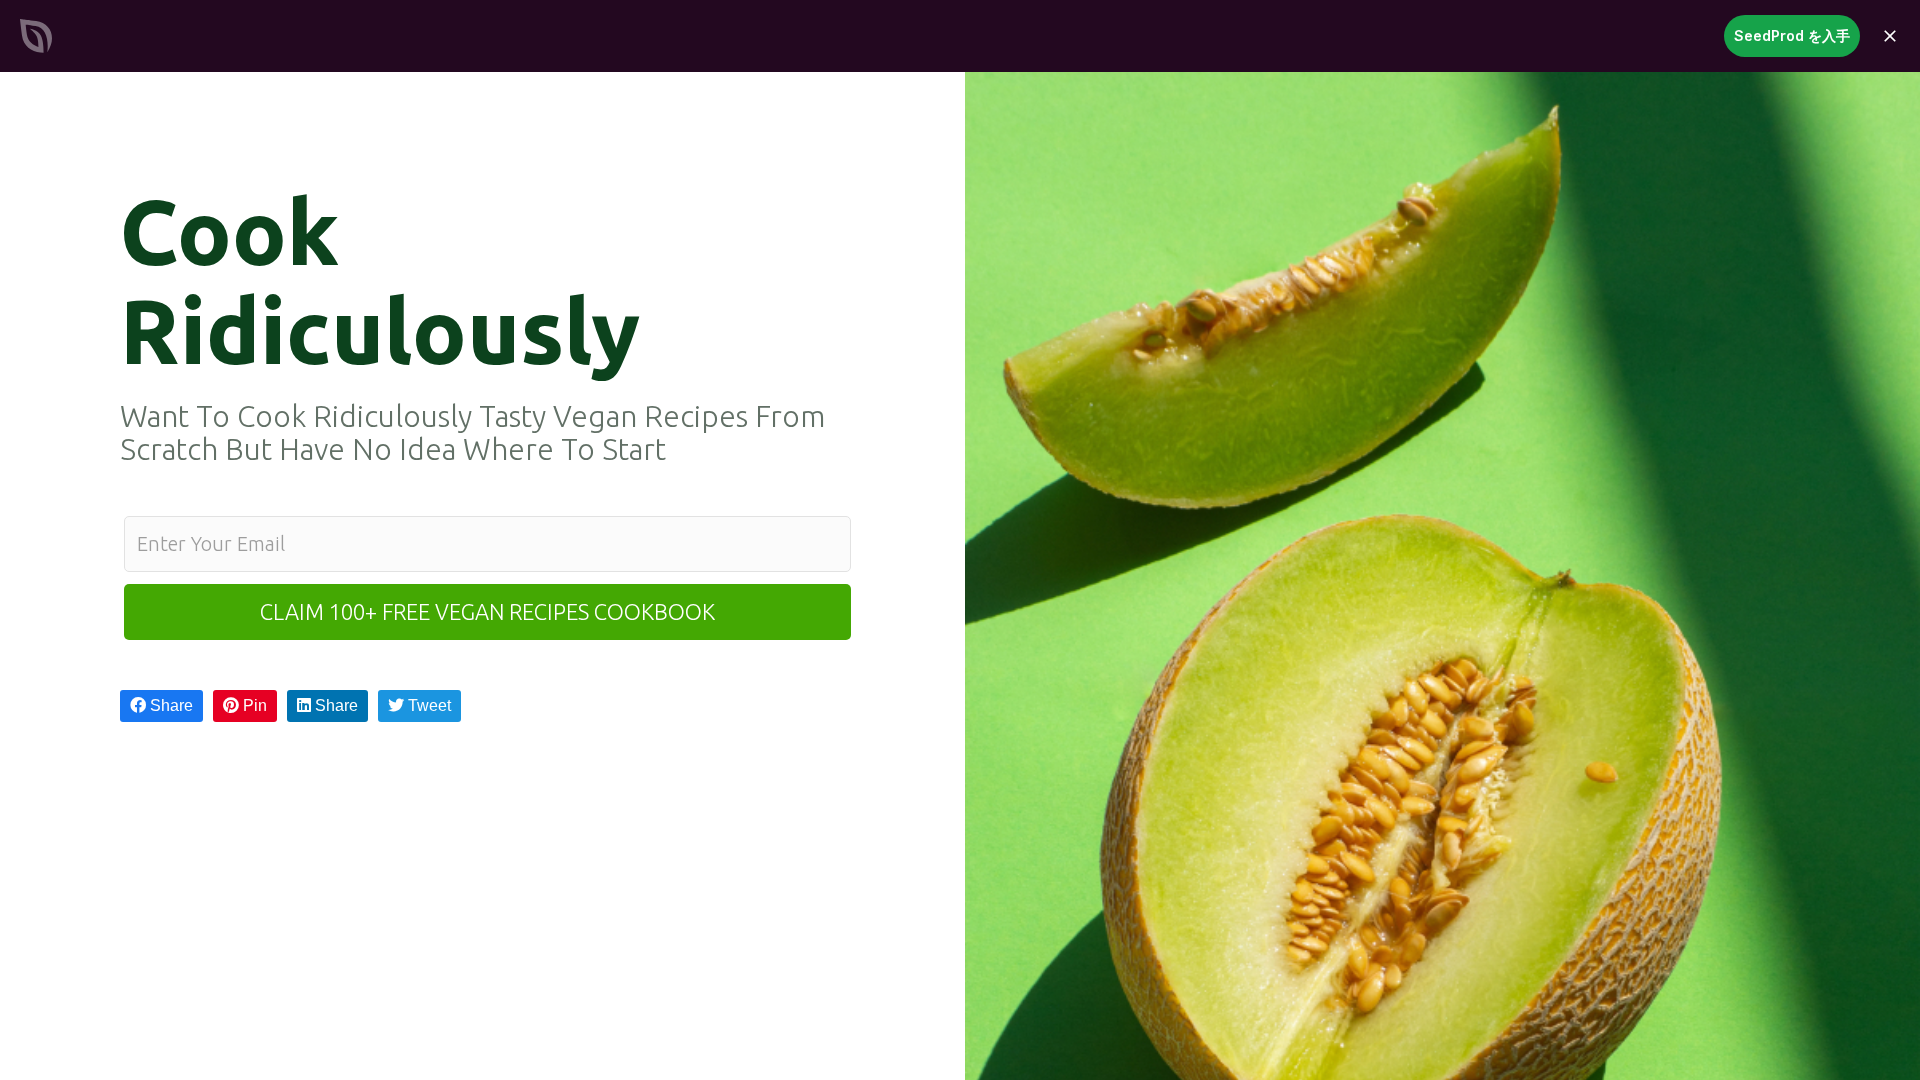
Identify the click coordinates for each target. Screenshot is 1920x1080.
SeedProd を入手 (1792, 35)
